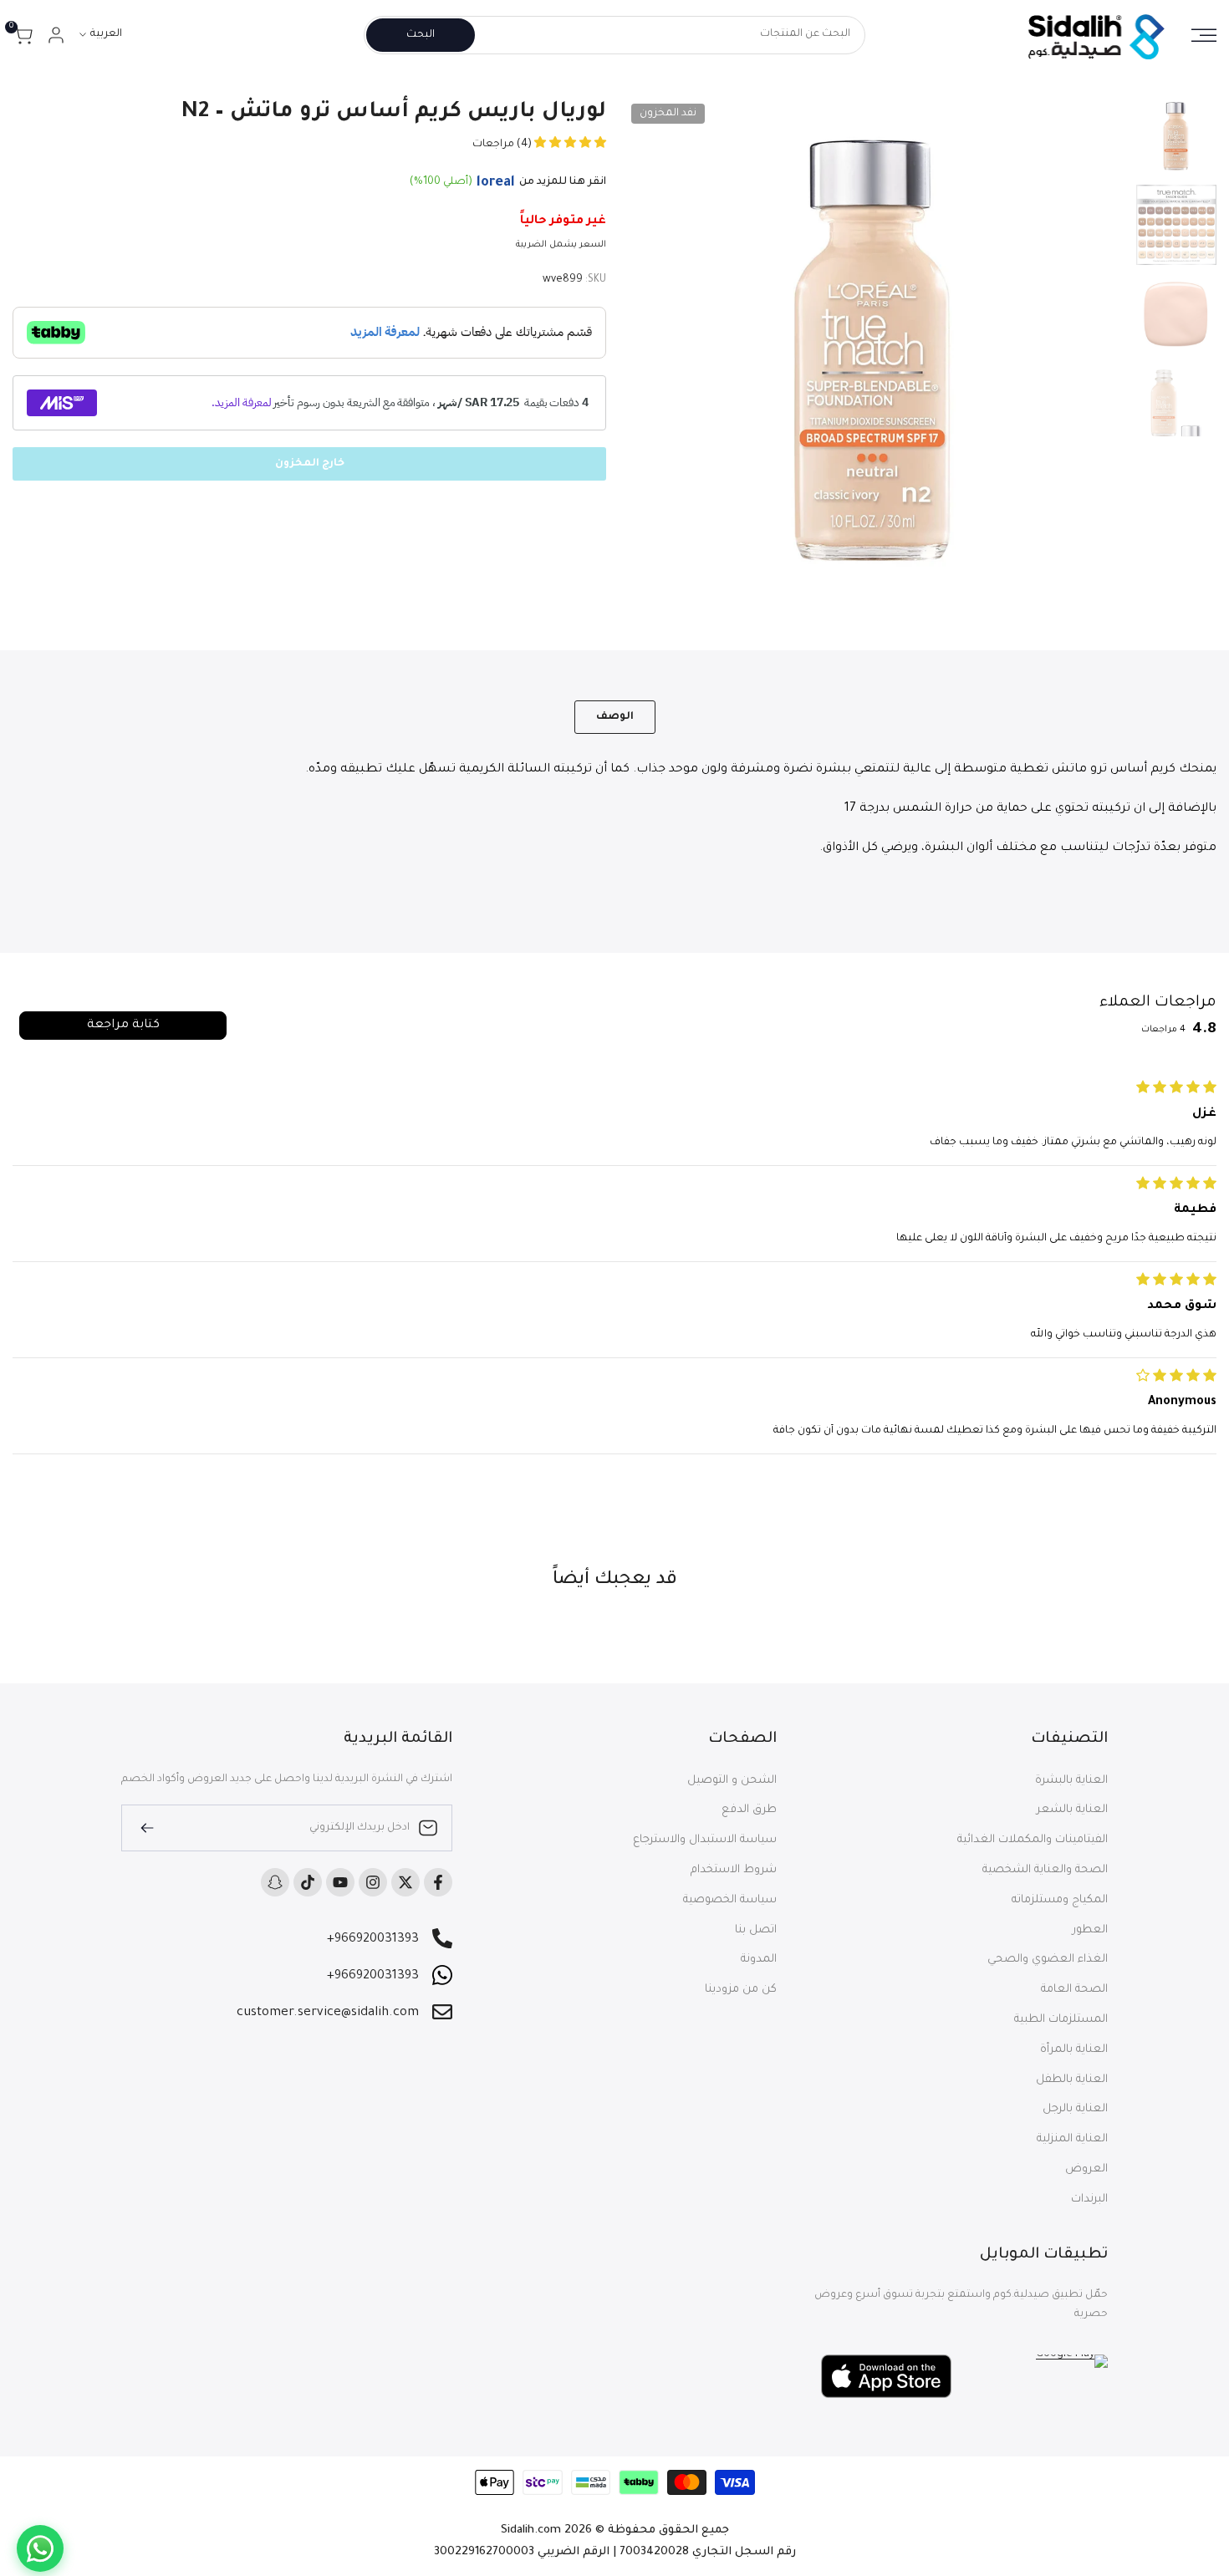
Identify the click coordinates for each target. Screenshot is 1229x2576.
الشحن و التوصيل (732, 1781)
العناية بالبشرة (1071, 1781)
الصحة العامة (1074, 1990)
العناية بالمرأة (1074, 2050)
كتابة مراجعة (123, 1026)
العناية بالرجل (1075, 2109)
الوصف (615, 717)
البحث (421, 35)
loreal (496, 183)
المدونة (759, 1960)
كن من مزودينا (741, 1990)
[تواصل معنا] (40, 2548)
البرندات (1089, 2199)
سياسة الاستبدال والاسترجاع (705, 1840)
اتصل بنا (756, 1930)
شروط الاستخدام (734, 1870)
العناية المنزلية (1072, 2139)
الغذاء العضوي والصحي (1048, 1960)
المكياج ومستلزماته (1060, 1900)
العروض (1086, 2169)
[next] (656, 348)
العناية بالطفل (1072, 2080)
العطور (1090, 1930)
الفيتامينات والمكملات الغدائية (1033, 1840)
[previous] (1094, 348)
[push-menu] (1204, 35)
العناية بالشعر (1072, 1810)
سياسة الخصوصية (730, 1900)
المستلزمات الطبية (1061, 2020)
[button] (569, 145)
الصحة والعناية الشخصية (1045, 1870)
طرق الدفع (749, 1810)
